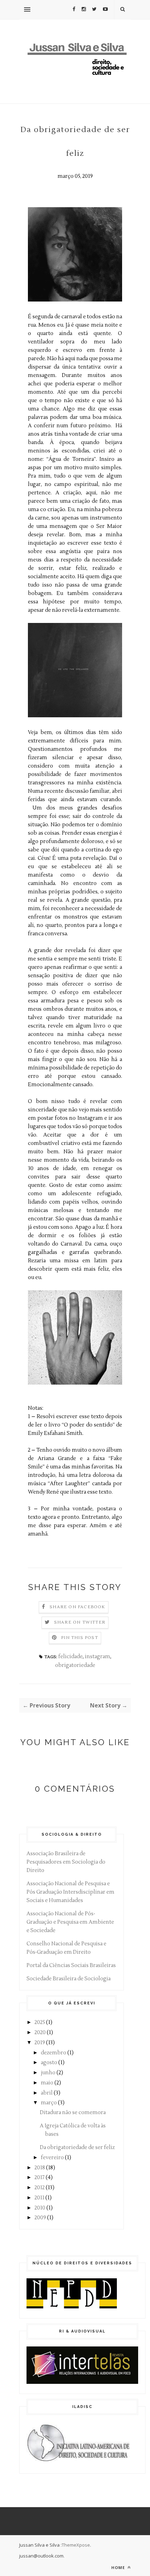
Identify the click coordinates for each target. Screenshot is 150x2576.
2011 (39, 2198)
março (49, 2103)
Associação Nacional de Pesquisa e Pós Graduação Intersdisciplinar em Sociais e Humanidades (70, 1892)
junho (48, 2073)
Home (119, 2567)
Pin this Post (80, 1638)
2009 (40, 2218)
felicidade (70, 1657)
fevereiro (52, 2158)
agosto (49, 2063)
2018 (40, 2168)
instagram (97, 1657)
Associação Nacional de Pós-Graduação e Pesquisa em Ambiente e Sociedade (70, 1922)
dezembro (54, 2053)
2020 (40, 2033)
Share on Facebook (77, 1607)
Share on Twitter (80, 1622)
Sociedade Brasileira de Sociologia (69, 1979)
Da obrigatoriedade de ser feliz (77, 2147)
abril (47, 2093)
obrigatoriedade (75, 1665)
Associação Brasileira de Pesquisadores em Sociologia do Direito (66, 1862)
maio (47, 2083)
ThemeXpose (76, 2545)
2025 (40, 2022)
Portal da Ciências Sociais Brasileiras (71, 1965)
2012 (40, 2188)
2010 (40, 2208)
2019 (40, 2043)
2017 (40, 2178)
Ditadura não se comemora (73, 2113)
